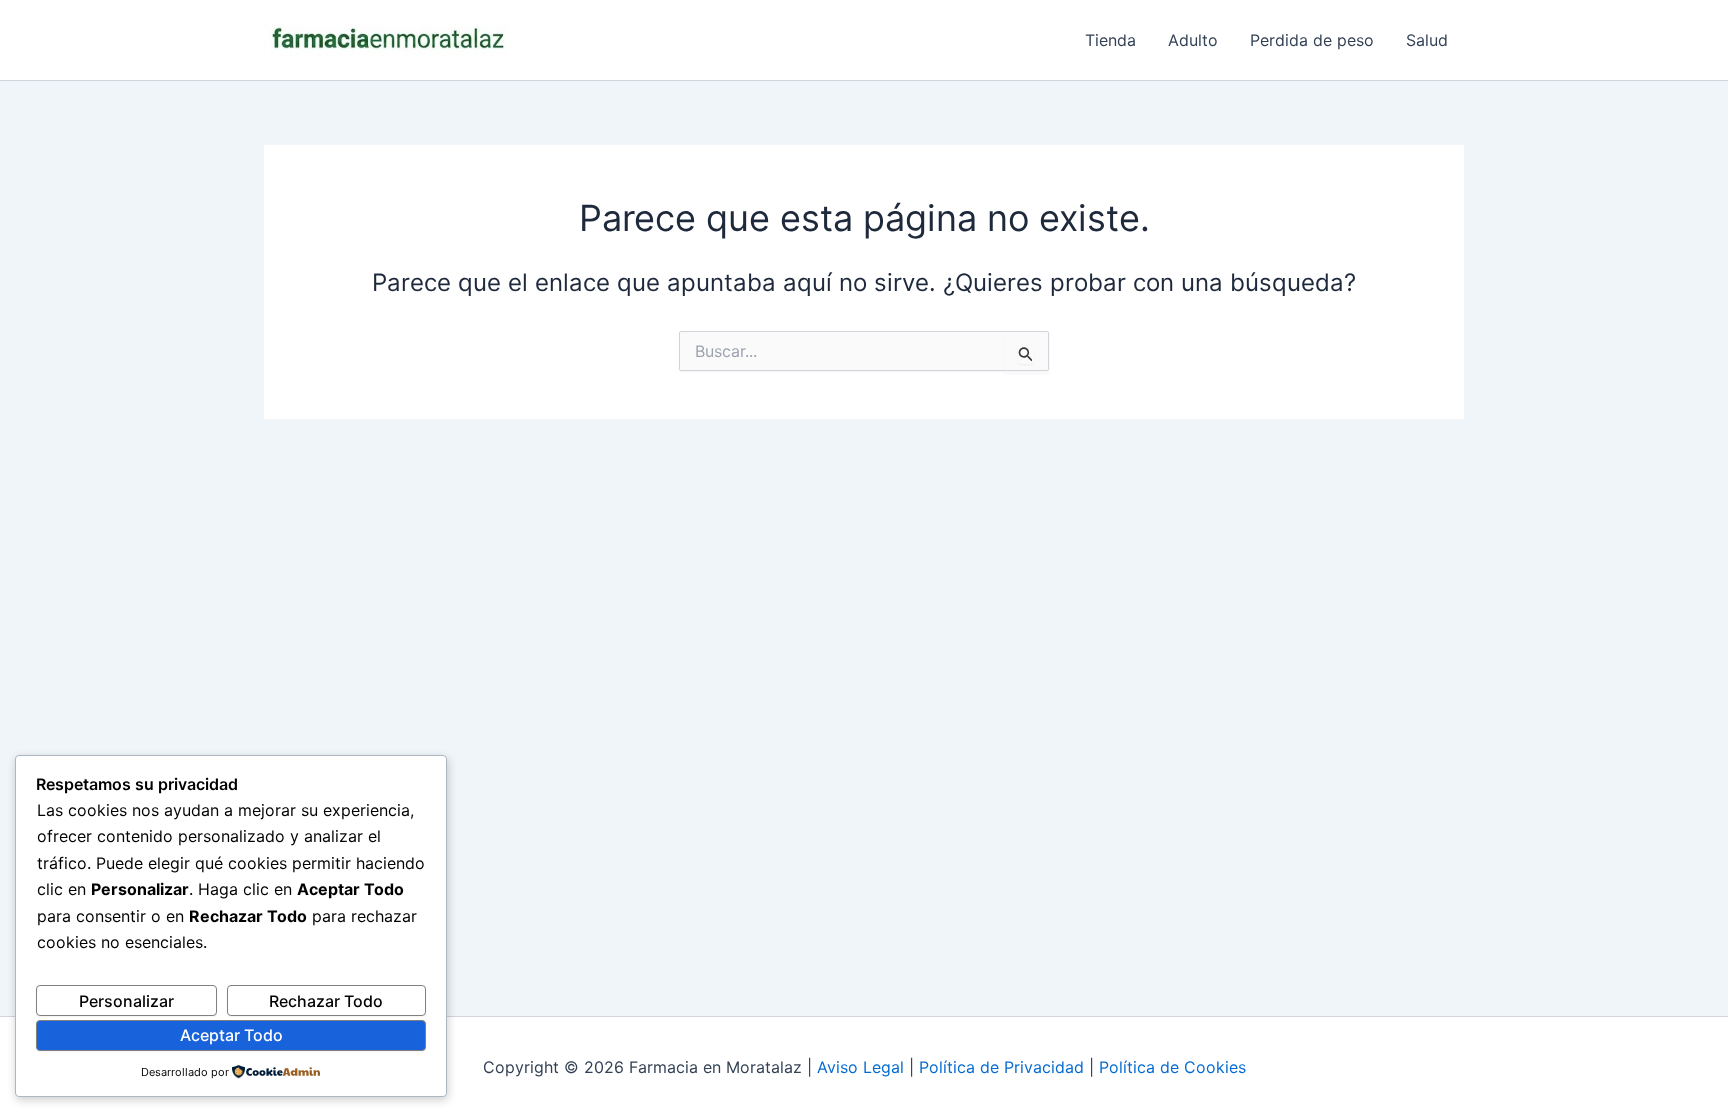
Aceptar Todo (231, 1035)
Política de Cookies (1172, 1067)
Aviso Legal (860, 1067)
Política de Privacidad (1001, 1067)
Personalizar (126, 1001)
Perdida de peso (1312, 40)
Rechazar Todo (326, 1001)
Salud (1427, 40)
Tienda (1110, 40)
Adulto (1193, 40)
